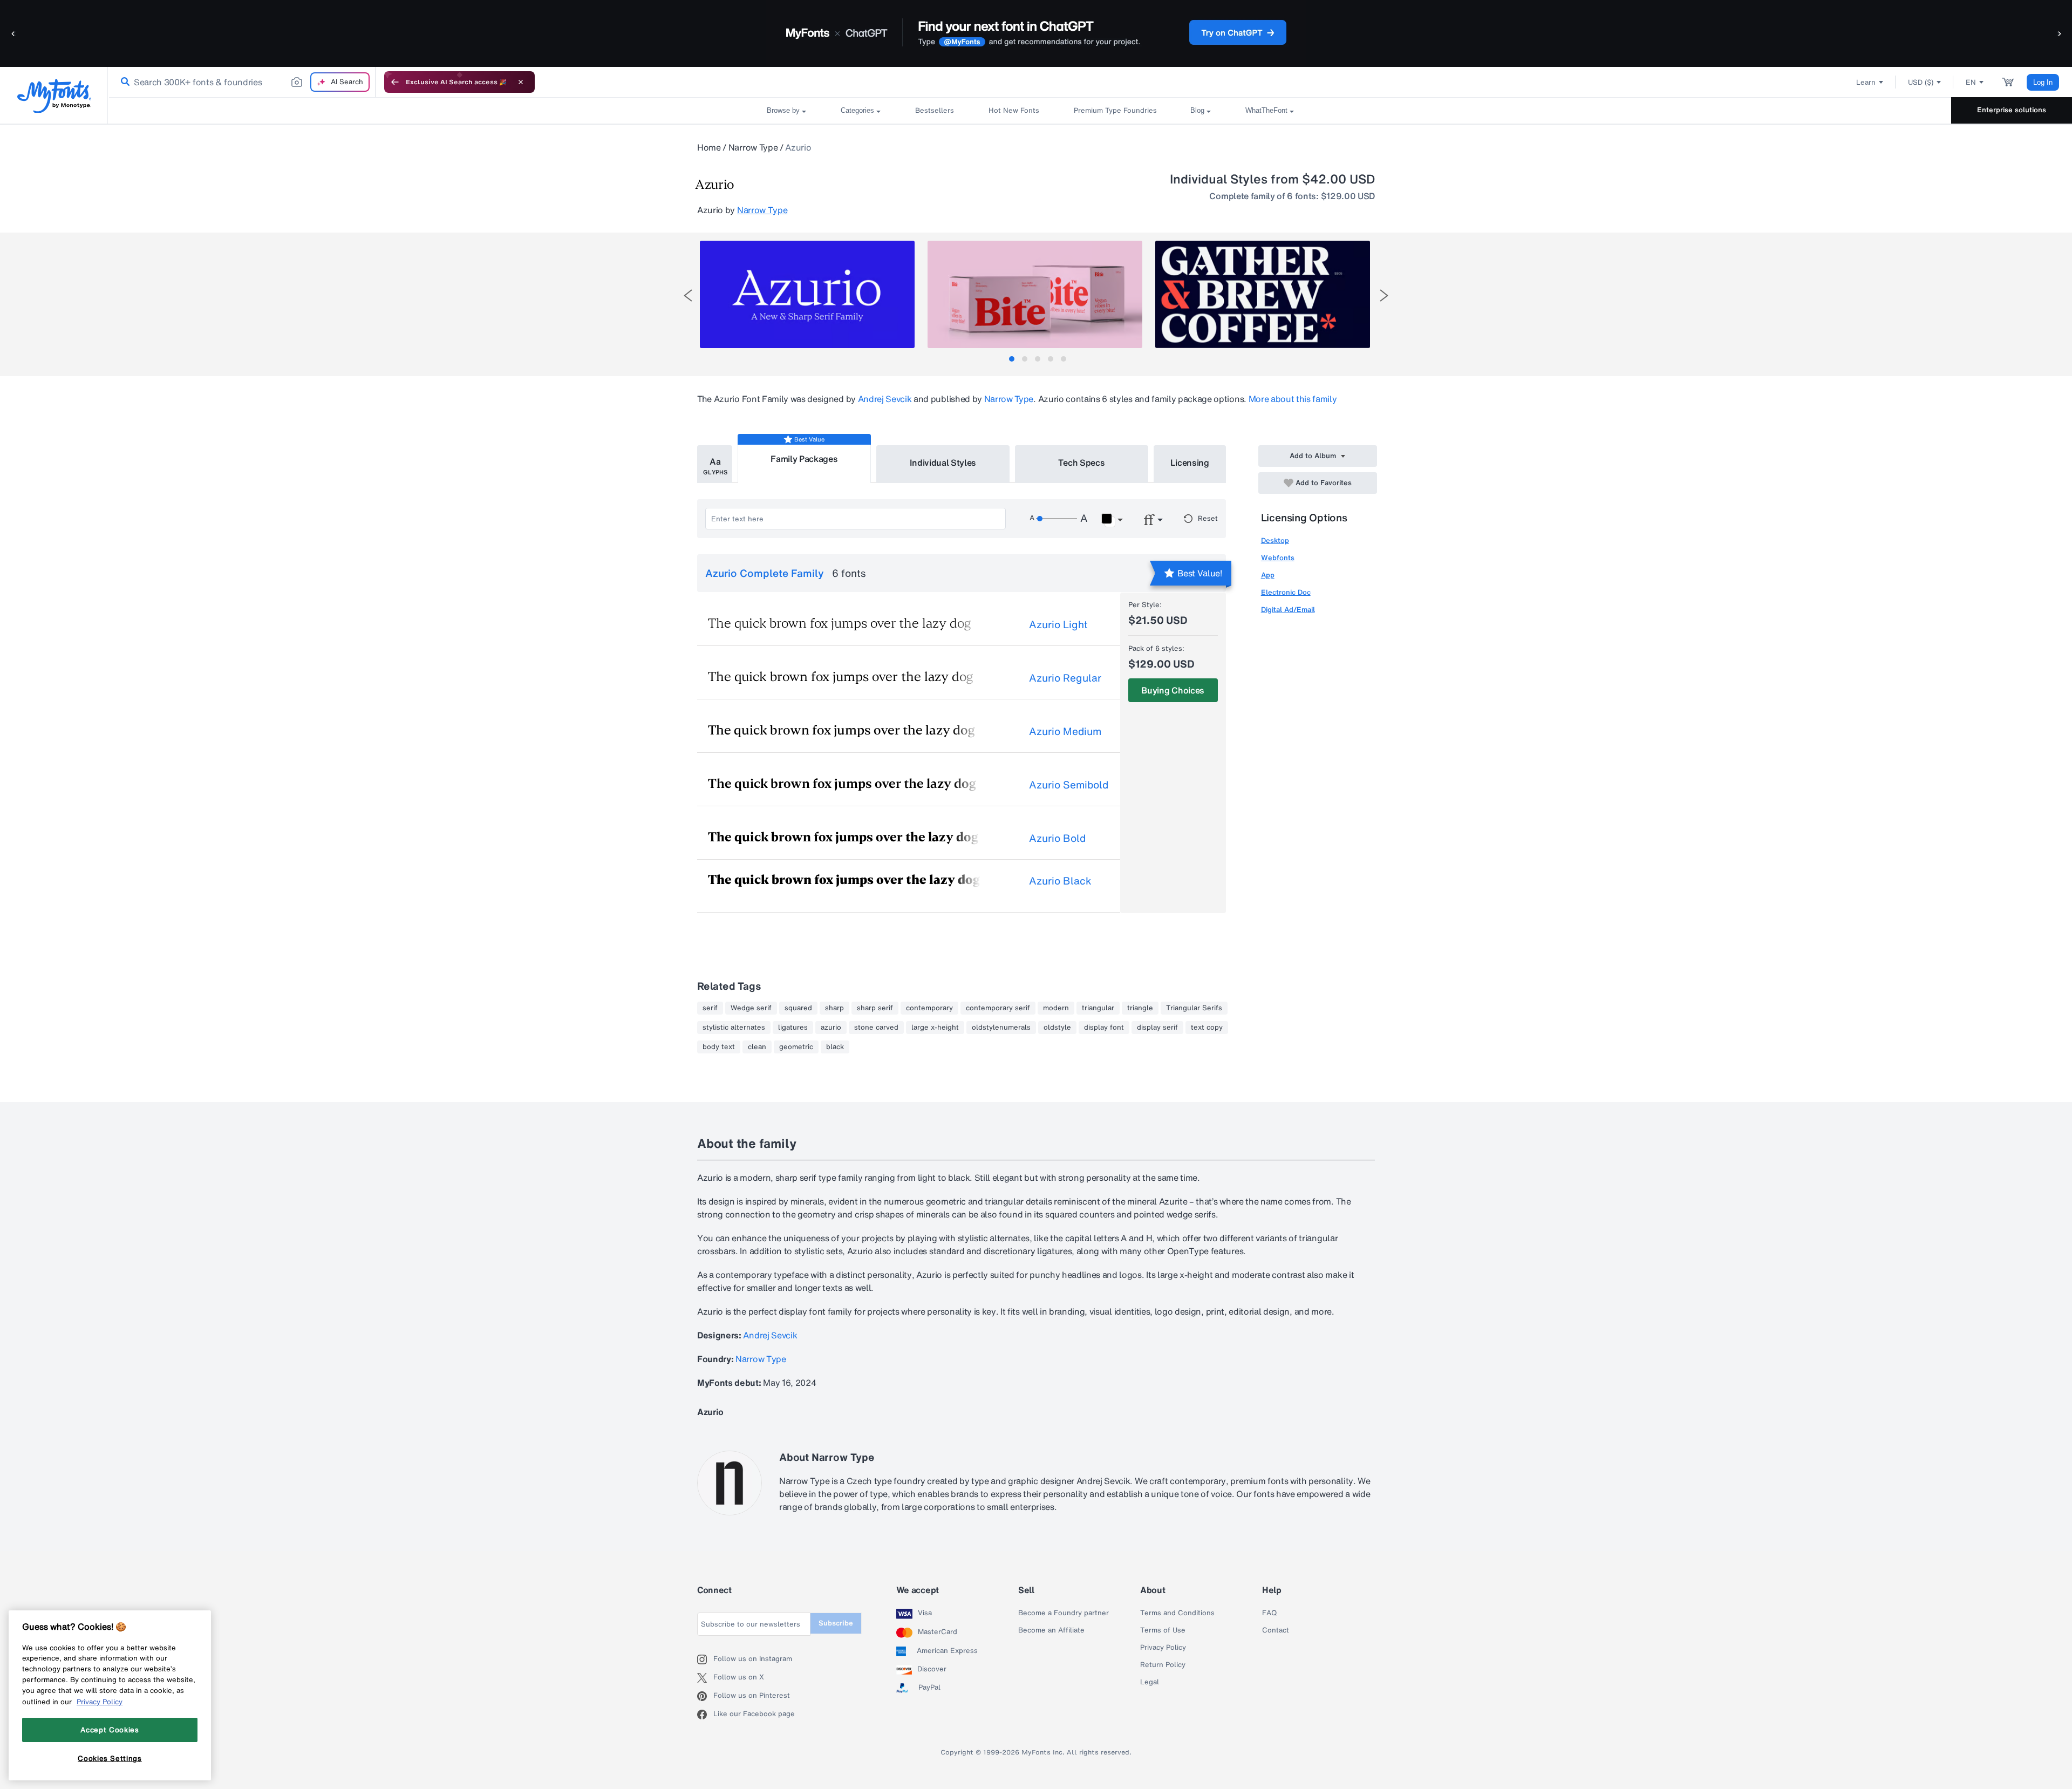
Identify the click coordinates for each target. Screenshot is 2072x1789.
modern (1056, 1008)
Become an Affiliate (1051, 1630)
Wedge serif (751, 1008)
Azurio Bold (1057, 838)
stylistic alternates (734, 1028)
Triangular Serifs (1194, 1008)
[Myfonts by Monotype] (54, 96)
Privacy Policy (1163, 1648)
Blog (1197, 110)
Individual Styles (943, 462)
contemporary (929, 1008)
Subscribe (836, 1623)
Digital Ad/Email (1288, 610)
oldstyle (1057, 1028)
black (835, 1047)
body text (719, 1047)
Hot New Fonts (1014, 110)
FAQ (1269, 1613)
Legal (1150, 1682)
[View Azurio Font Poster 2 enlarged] (1035, 294)
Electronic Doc (1286, 592)
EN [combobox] (1971, 82)
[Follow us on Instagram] (705, 1659)
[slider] (1057, 519)
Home (709, 147)
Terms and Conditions (1177, 1613)
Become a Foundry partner (1064, 1613)
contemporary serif (998, 1008)
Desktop (1275, 540)
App (1268, 575)
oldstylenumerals (1001, 1028)
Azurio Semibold (1069, 785)
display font (1104, 1028)
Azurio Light (1058, 624)
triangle (1140, 1008)
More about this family (1293, 399)
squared (798, 1008)
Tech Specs (1082, 462)
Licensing (1190, 462)
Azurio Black (1060, 881)
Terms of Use (1163, 1630)
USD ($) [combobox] (1921, 82)
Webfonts (1278, 558)
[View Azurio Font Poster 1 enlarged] (807, 294)
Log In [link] (2043, 82)
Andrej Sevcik (885, 399)
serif (710, 1008)
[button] (13, 33)
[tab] (1012, 359)
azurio (831, 1028)
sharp (834, 1008)
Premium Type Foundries (1115, 110)
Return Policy (1163, 1665)
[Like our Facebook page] (705, 1715)
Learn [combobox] (1866, 82)
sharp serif (875, 1008)
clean (757, 1047)
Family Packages (804, 459)
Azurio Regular (1065, 678)
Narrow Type (753, 147)
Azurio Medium (1065, 731)
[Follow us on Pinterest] (705, 1696)
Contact (1276, 1630)
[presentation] (688, 295)
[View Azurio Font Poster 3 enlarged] (1263, 294)
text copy (1207, 1028)
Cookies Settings (110, 1758)
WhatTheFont (1266, 110)
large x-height (935, 1028)
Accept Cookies (110, 1730)
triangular (1098, 1008)
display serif (1157, 1028)
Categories (857, 110)
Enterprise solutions (2012, 110)
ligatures (793, 1028)
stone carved (876, 1028)
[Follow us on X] (705, 1678)
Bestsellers (935, 110)
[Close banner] (521, 82)
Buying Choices (1173, 690)
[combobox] (242, 82)
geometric (796, 1047)
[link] (123, 82)
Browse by (783, 110)
